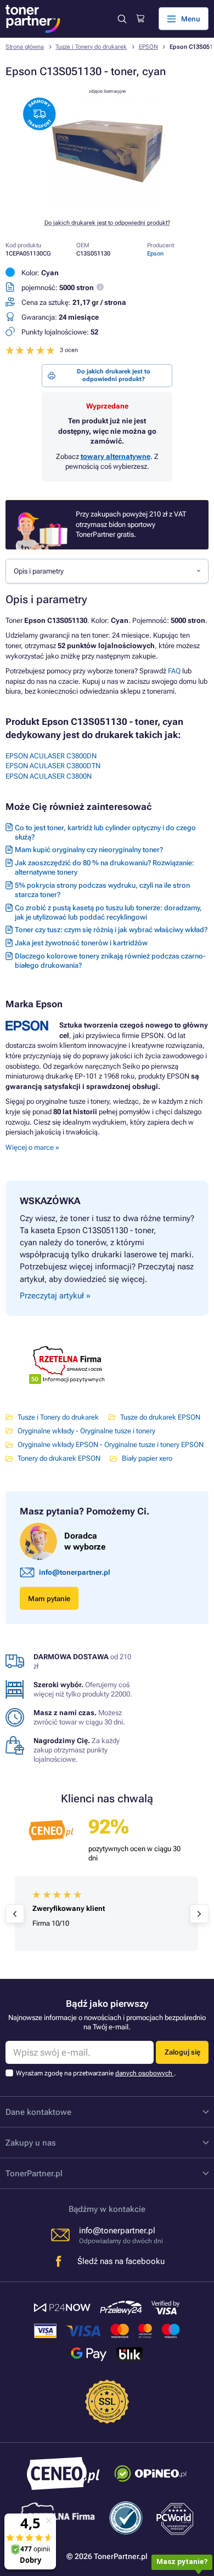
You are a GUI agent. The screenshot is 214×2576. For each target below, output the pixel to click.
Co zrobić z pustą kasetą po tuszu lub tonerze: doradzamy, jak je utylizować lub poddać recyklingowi (108, 912)
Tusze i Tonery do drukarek (91, 47)
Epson (155, 254)
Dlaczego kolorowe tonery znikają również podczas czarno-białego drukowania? (110, 961)
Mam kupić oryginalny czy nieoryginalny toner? (89, 850)
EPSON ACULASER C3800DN (51, 756)
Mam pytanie (49, 1599)
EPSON (148, 47)
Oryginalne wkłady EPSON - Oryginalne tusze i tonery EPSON (111, 1445)
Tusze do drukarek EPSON (160, 1417)
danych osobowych (145, 2073)
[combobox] (107, 571)
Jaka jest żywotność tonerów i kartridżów (81, 943)
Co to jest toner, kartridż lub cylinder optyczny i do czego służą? (105, 832)
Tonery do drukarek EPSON (59, 1458)
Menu (191, 19)
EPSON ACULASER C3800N (49, 776)
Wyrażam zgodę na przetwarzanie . (96, 2073)
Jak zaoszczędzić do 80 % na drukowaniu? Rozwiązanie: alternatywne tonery (105, 867)
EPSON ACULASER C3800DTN (53, 766)
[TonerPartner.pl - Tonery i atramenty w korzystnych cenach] (33, 19)
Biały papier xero (147, 1458)
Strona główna (25, 47)
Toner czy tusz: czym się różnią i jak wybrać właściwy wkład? (111, 930)
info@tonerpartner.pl (75, 1572)
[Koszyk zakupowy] (140, 19)
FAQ (174, 671)
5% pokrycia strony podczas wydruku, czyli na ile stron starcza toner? (102, 890)
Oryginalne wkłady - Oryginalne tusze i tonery (86, 1431)
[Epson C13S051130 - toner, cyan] (107, 205)
